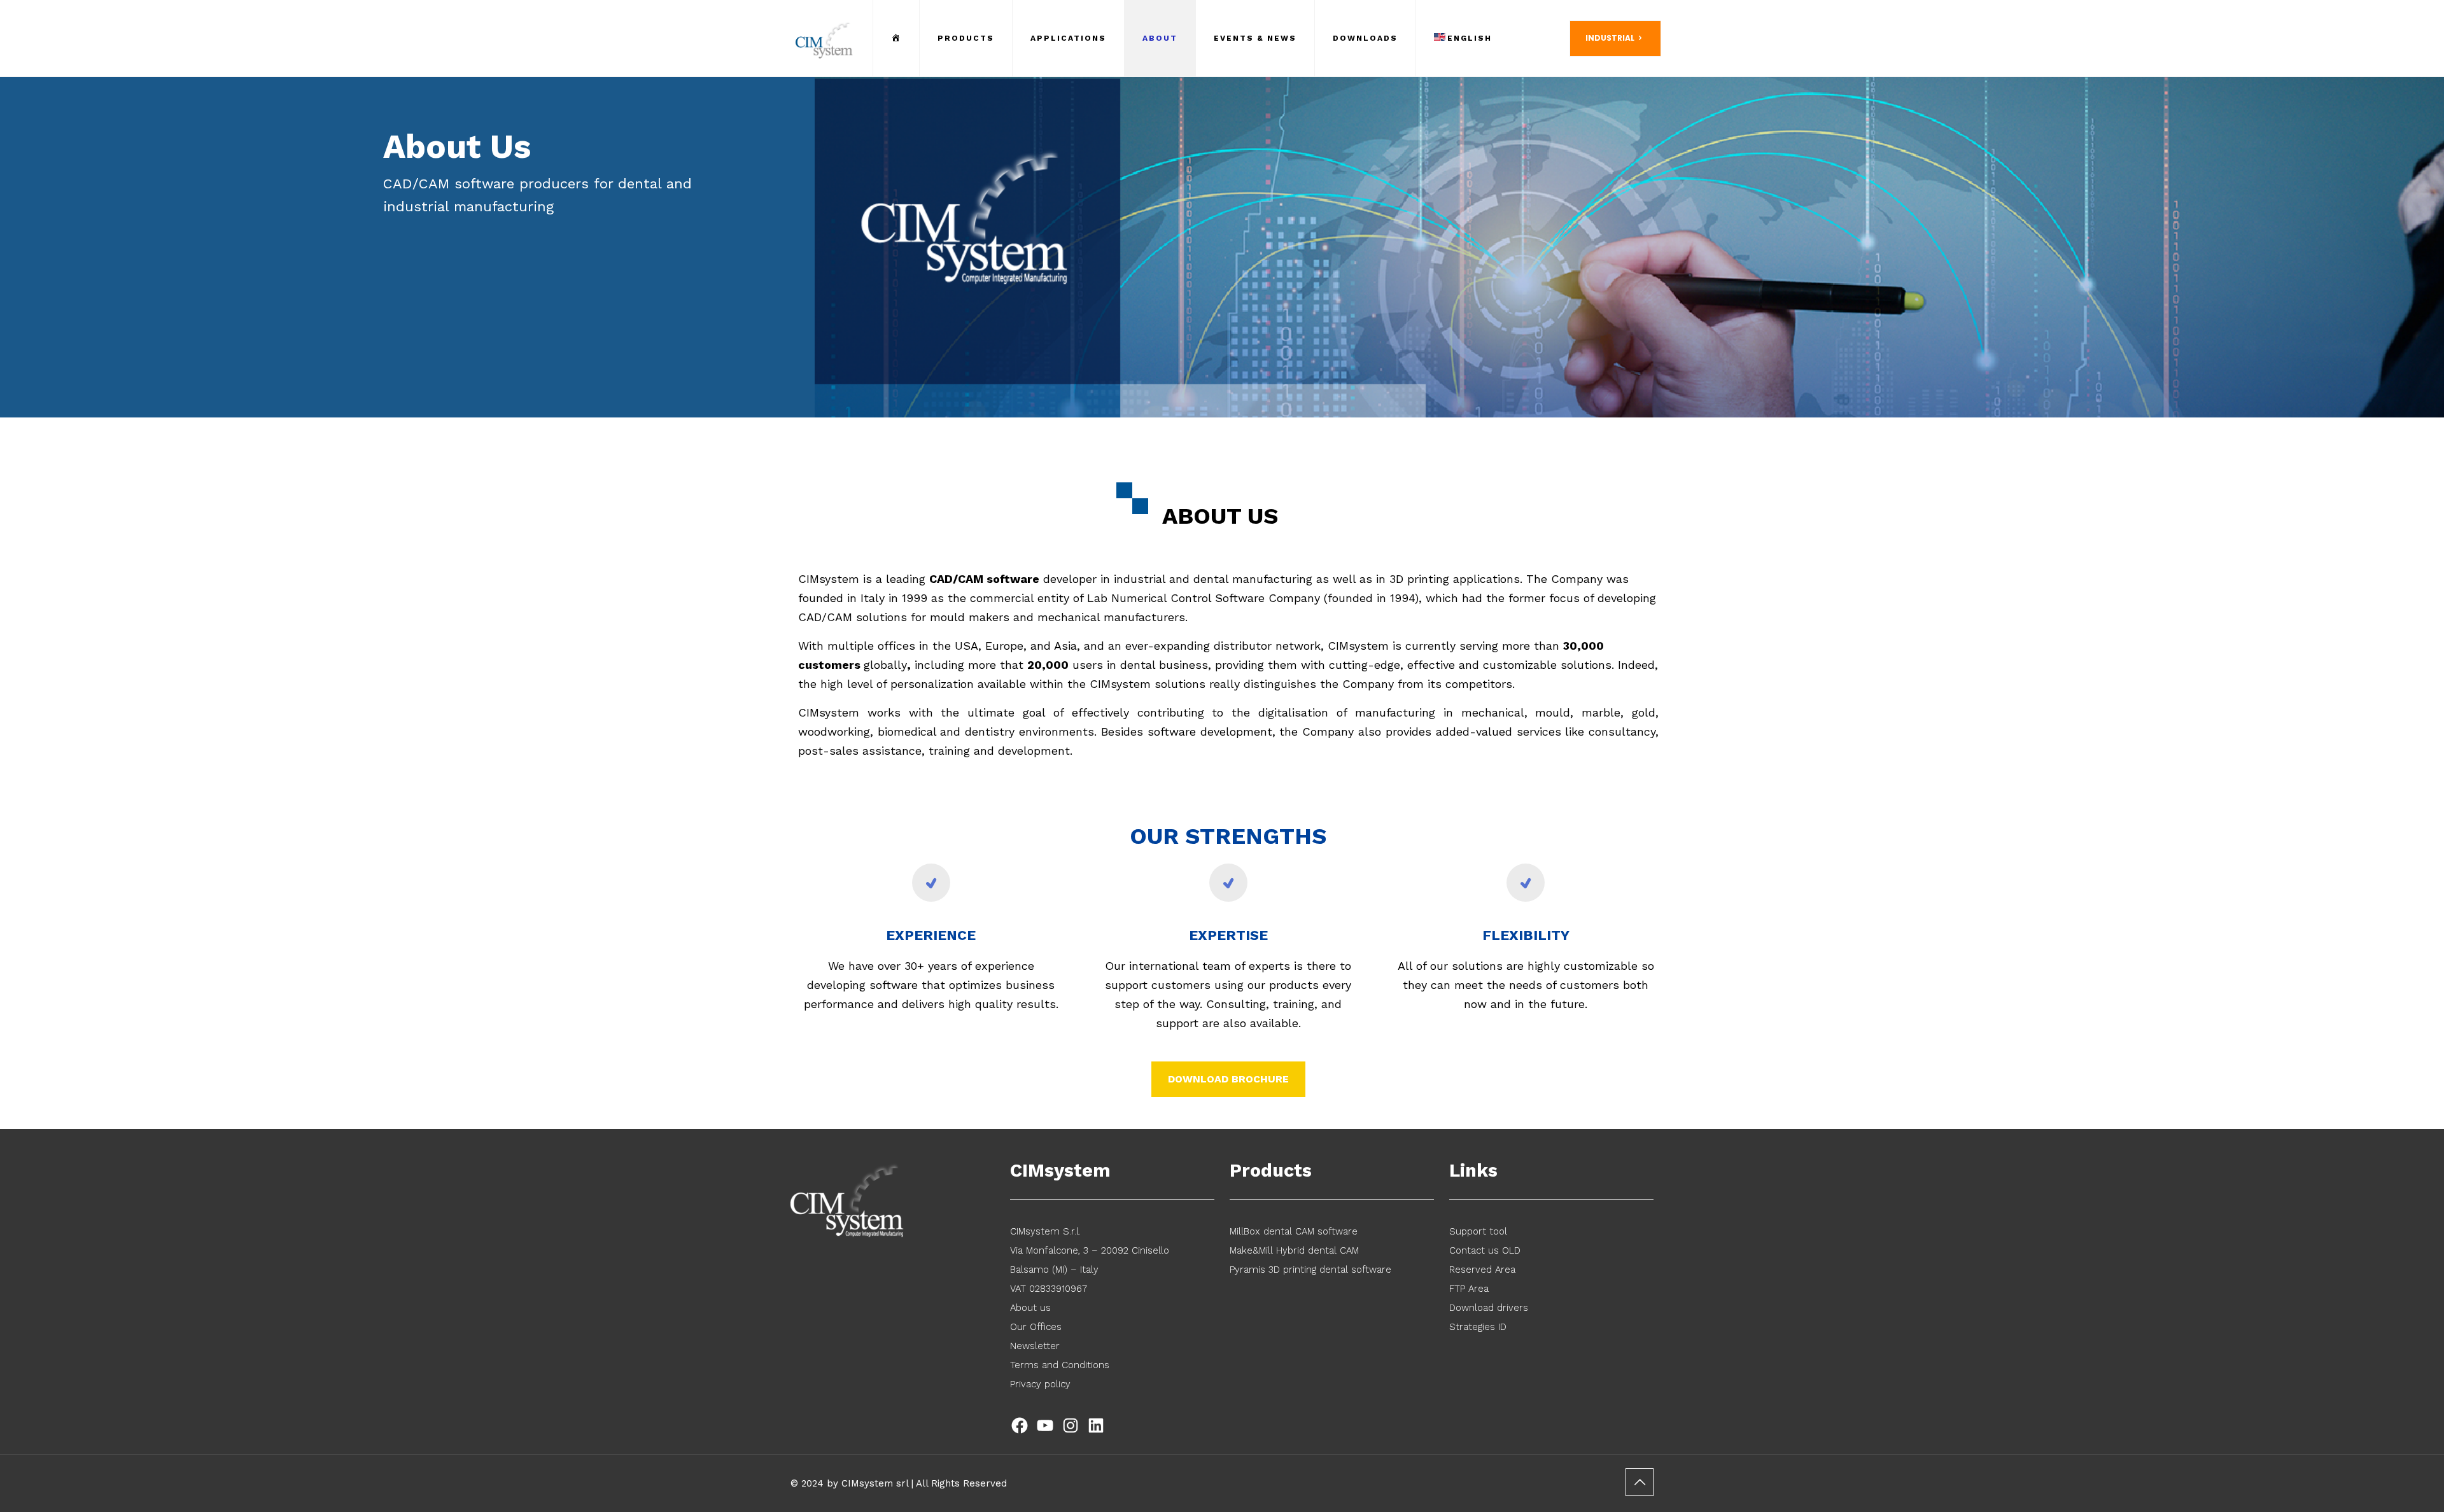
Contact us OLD (1485, 1250)
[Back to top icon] (1640, 1482)
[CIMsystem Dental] (825, 38)
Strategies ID (1478, 1327)
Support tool (1478, 1231)
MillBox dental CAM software (1294, 1231)
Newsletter (1035, 1346)
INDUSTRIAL (1610, 38)
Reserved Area (1482, 1270)
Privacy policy (1040, 1384)
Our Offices (1036, 1327)
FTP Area (1469, 1289)
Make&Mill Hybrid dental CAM (1294, 1250)
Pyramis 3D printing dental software (1310, 1270)
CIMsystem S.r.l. (1045, 1231)
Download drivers (1489, 1308)
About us (1030, 1308)
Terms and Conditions (1060, 1365)
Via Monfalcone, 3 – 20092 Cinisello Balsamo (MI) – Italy (1090, 1260)
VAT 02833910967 (1049, 1289)
